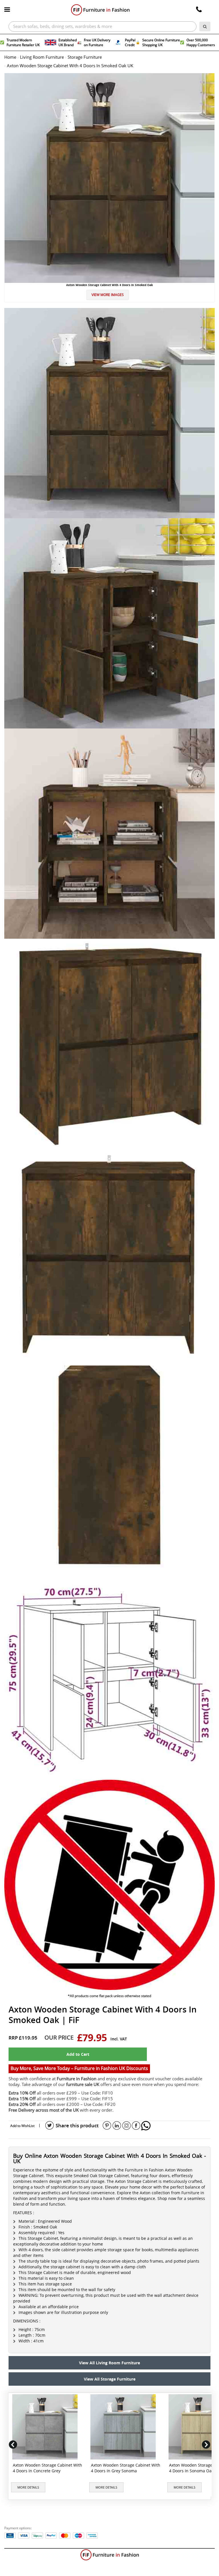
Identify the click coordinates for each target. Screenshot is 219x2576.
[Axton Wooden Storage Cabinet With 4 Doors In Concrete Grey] (46, 2427)
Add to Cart (78, 2054)
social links (50, 2126)
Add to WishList (22, 2126)
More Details (28, 2487)
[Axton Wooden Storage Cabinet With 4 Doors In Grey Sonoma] (124, 2427)
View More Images (108, 295)
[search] (205, 26)
